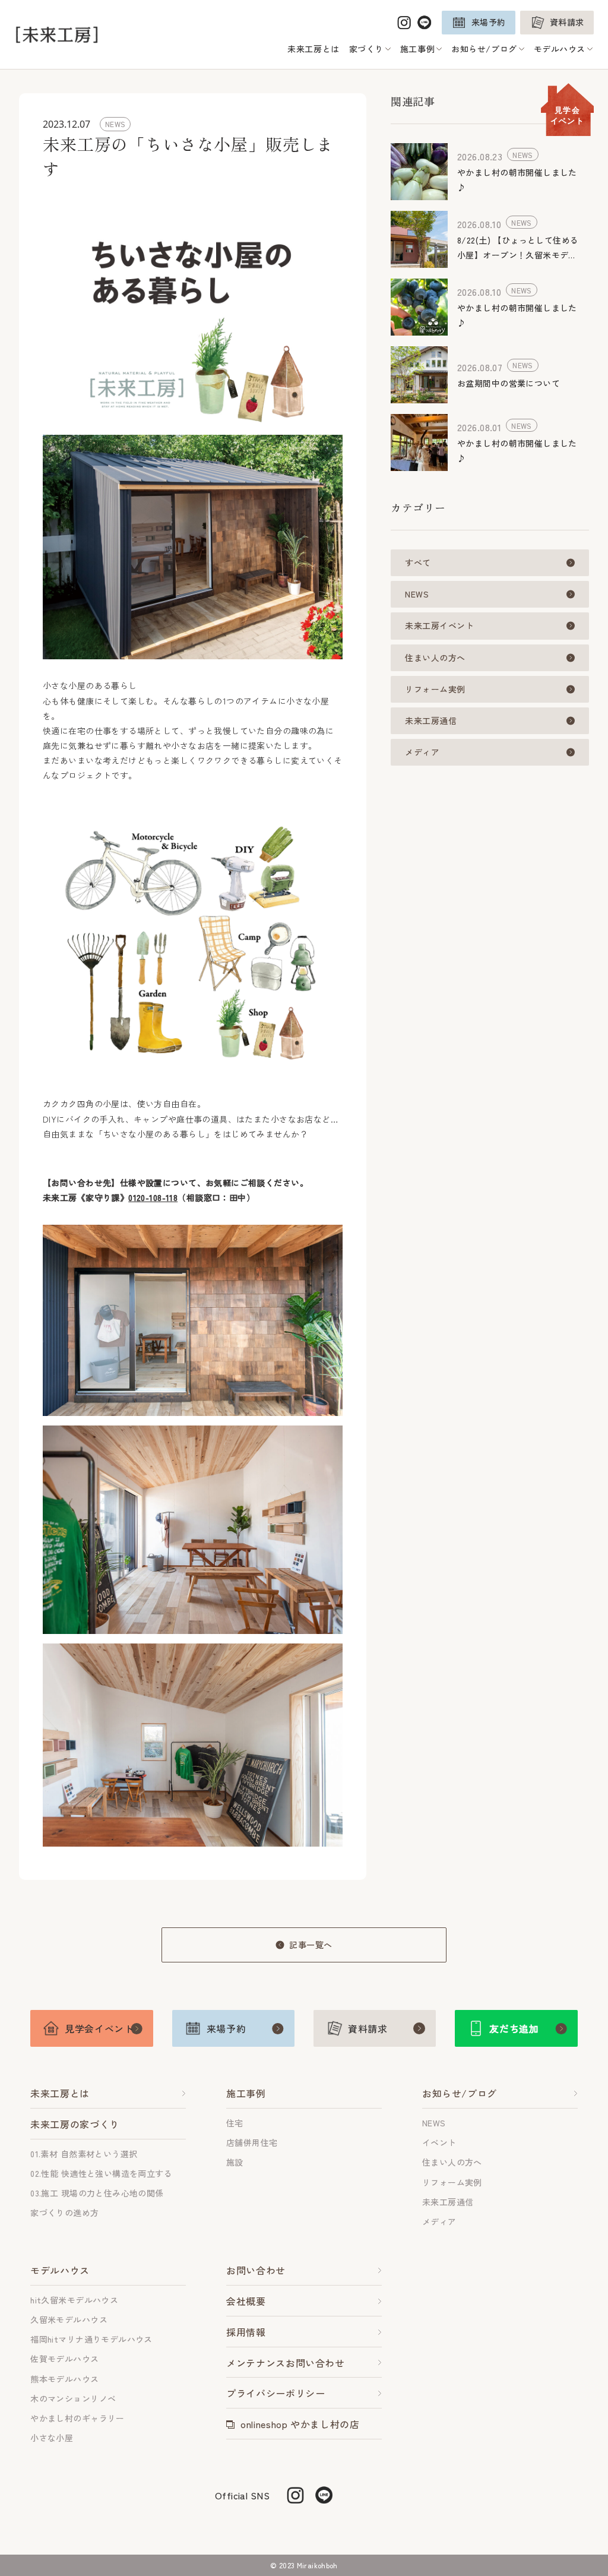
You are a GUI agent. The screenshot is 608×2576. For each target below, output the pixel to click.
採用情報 (246, 2332)
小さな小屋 (52, 2438)
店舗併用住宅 (252, 2142)
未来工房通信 (431, 720)
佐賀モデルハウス (64, 2359)
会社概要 (246, 2301)
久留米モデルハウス (69, 2319)
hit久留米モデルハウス (74, 2300)
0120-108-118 (153, 1197)
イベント (439, 2142)
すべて (418, 562)
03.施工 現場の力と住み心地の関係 (97, 2193)
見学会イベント (567, 115)
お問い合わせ (256, 2270)
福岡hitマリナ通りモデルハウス (91, 2339)
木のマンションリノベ (73, 2398)
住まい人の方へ (435, 658)
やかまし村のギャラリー (77, 2418)
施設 (235, 2162)
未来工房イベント (439, 625)
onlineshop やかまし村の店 (300, 2424)
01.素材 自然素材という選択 (84, 2154)
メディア (422, 752)
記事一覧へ (311, 1945)
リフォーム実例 (435, 689)
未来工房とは (313, 49)
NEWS (417, 594)
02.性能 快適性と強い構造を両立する (101, 2173)
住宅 (235, 2123)
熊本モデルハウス (64, 2379)
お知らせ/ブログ (460, 2093)
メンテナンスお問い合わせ (286, 2363)
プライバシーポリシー (275, 2393)
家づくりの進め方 (64, 2212)
